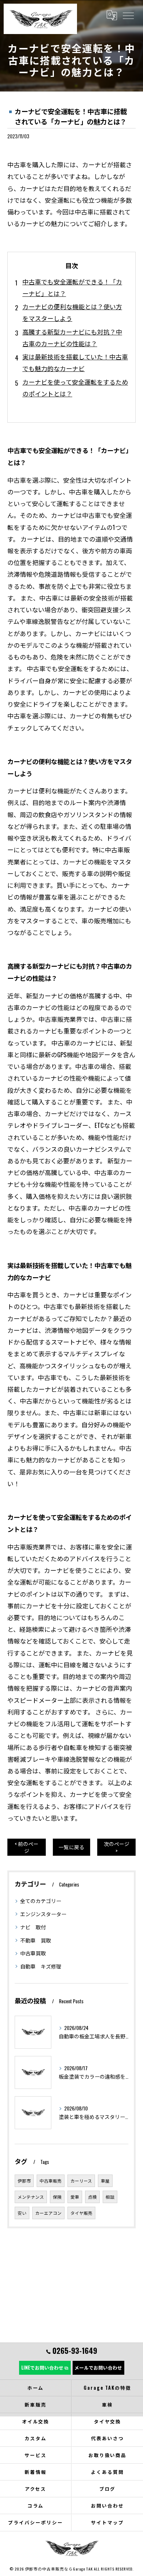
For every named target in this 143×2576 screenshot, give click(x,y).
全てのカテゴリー (41, 1901)
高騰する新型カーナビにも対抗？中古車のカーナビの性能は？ (72, 338)
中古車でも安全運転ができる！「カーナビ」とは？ (72, 287)
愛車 (75, 2197)
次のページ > (117, 1847)
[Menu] (128, 15)
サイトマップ (107, 2522)
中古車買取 (33, 1953)
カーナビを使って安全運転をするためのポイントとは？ (75, 388)
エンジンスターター (43, 1914)
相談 (110, 2197)
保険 (57, 2197)
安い (22, 2213)
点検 (92, 2197)
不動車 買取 (36, 1940)
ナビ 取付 (33, 1927)
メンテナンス (31, 2197)
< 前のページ (27, 1847)
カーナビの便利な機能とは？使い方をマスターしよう (72, 312)
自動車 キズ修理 (41, 1966)
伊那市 (24, 2181)
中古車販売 (51, 2181)
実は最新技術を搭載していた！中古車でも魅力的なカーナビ (75, 362)
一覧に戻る (71, 1847)
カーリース (81, 2181)
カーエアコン (48, 2213)
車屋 (105, 2181)
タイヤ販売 (81, 2213)
